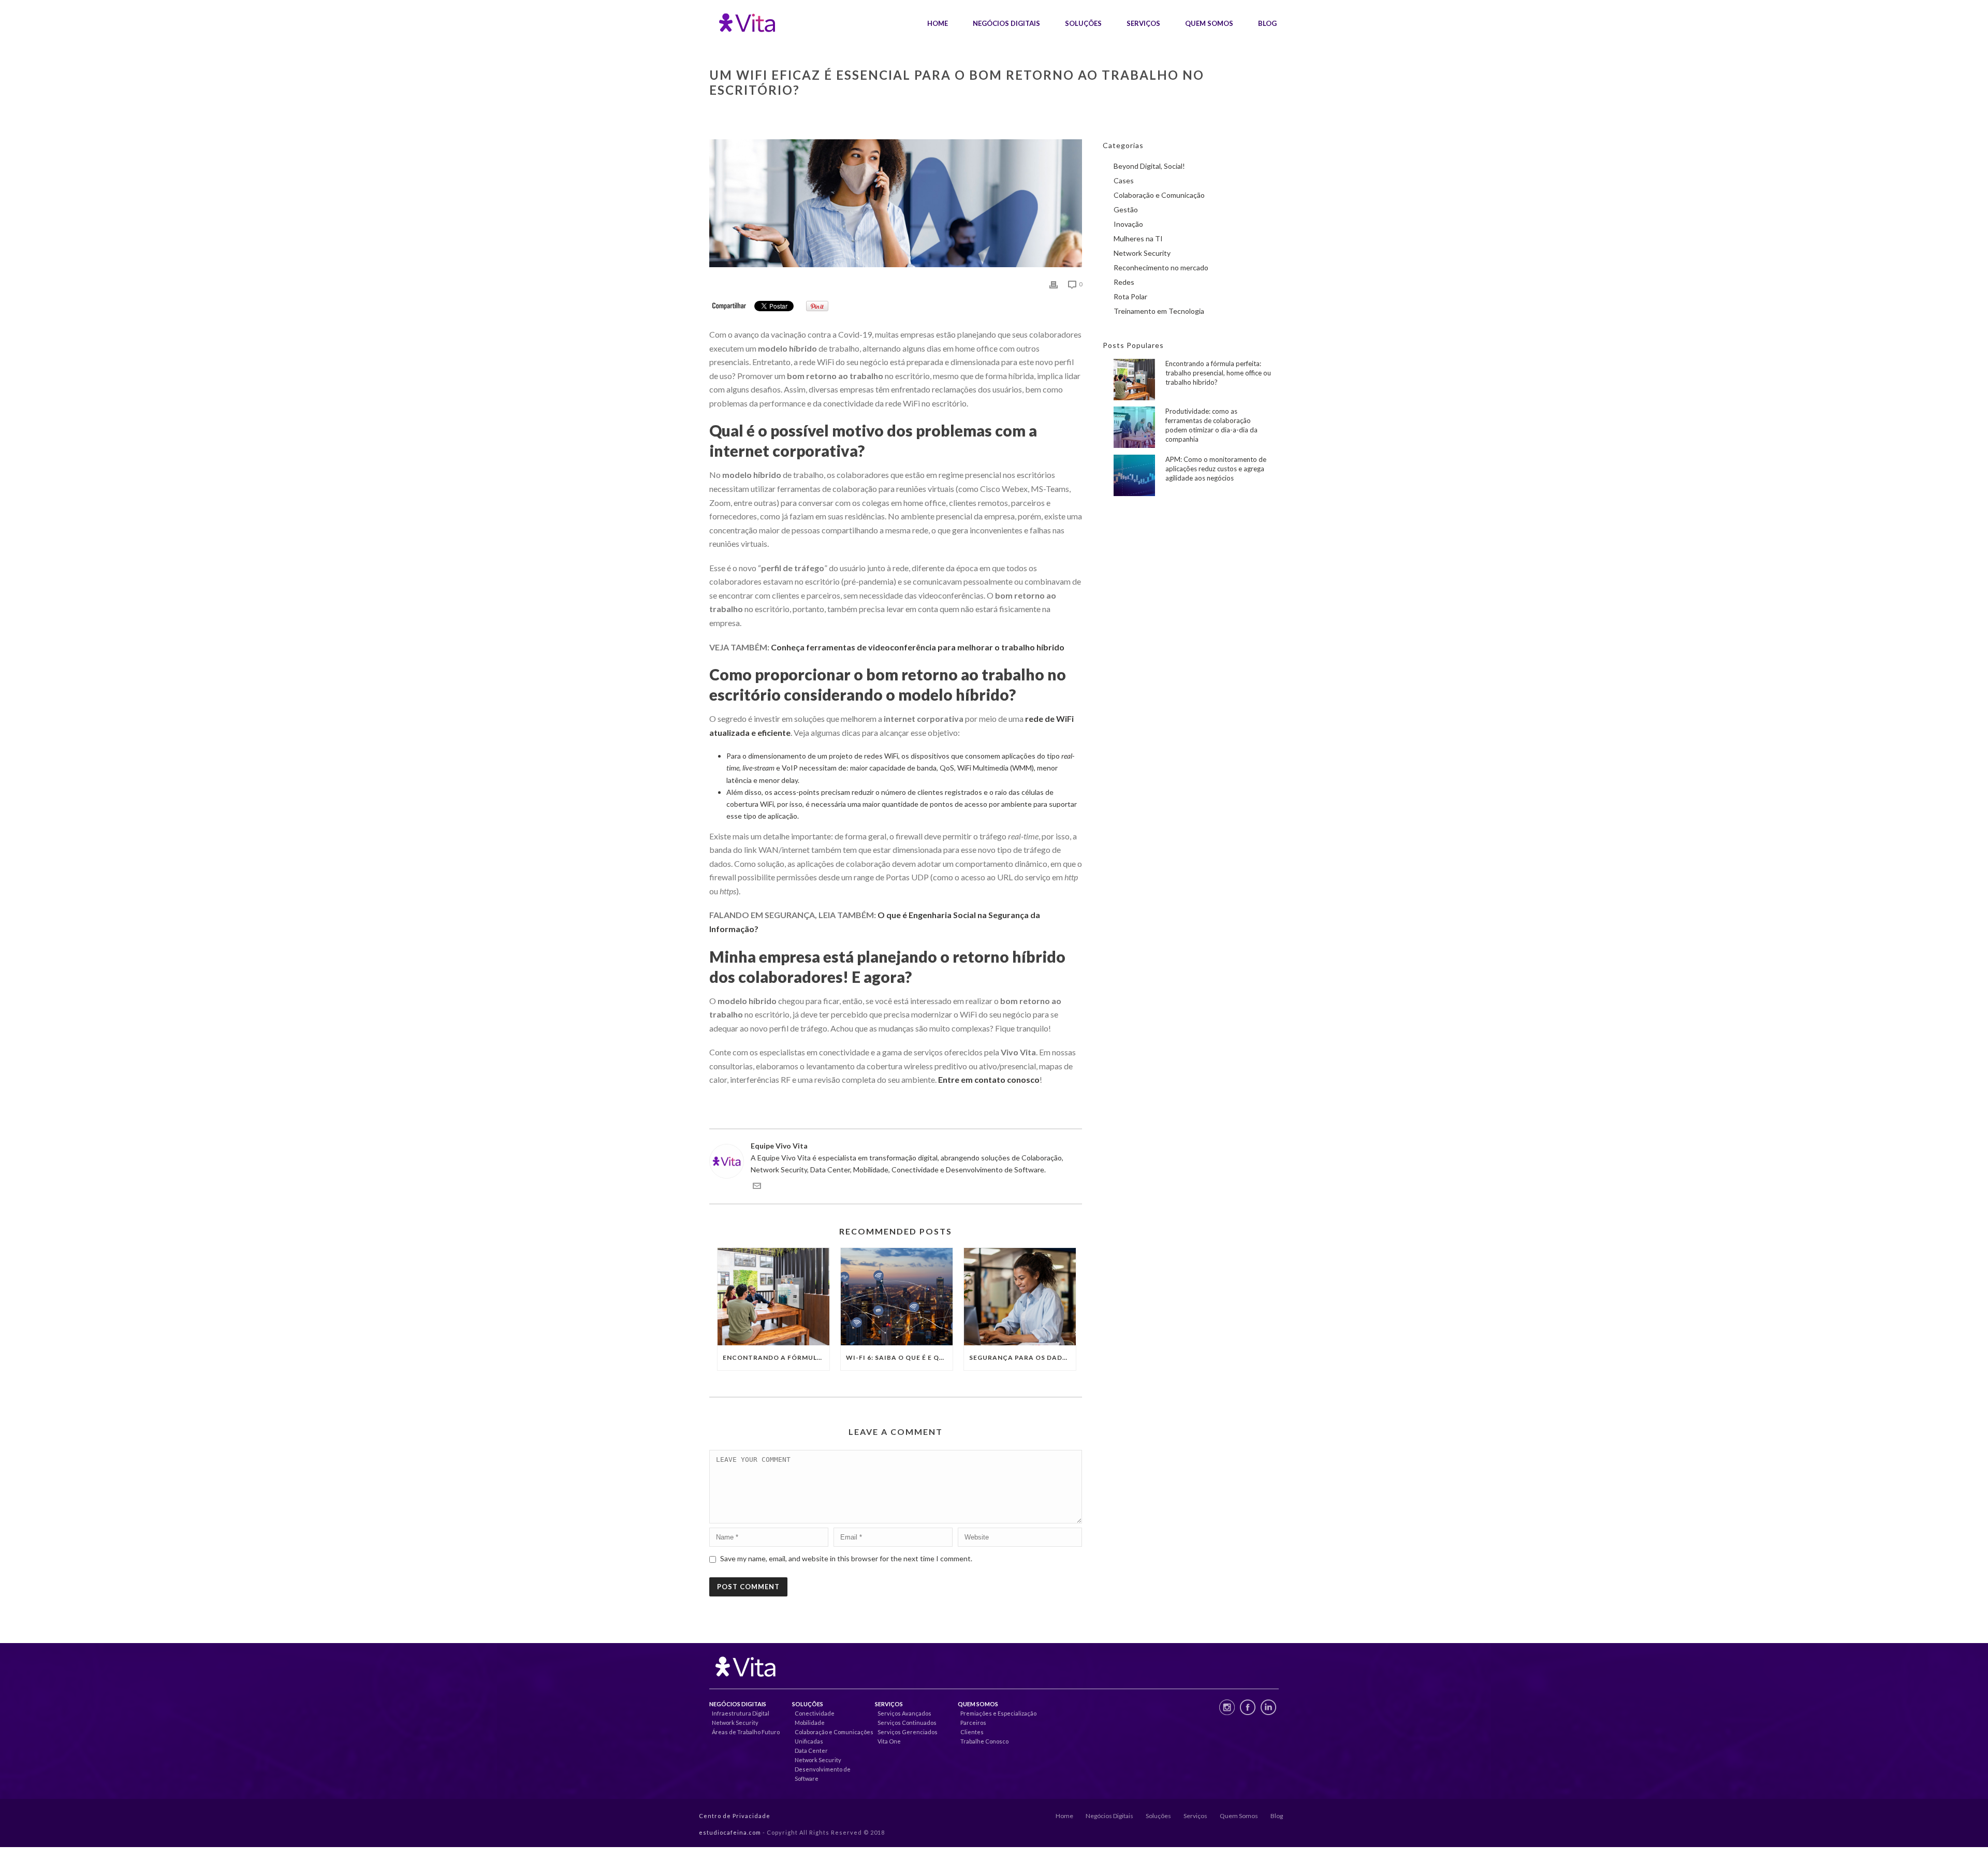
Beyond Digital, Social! (1149, 166)
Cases (1124, 180)
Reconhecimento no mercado (1161, 267)
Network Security (1142, 253)
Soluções (1083, 23)
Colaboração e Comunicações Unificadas (834, 1737)
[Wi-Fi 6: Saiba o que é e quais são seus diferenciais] (897, 1297)
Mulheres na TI (1138, 238)
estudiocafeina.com (730, 1832)
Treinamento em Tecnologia (1159, 311)
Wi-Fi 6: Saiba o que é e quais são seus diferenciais (899, 1357)
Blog (1267, 23)
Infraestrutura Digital (741, 1713)
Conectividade (815, 1713)
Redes (1124, 282)
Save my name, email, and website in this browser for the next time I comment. (846, 1558)
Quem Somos (1209, 23)
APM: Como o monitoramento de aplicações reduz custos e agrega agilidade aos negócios (1216, 469)
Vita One (889, 1741)
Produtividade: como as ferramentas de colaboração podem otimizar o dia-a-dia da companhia (1211, 425)
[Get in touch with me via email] (757, 1187)
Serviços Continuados (907, 1723)
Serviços (1143, 23)
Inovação (1128, 224)
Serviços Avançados (904, 1713)
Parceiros (973, 1723)
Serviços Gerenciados (908, 1732)
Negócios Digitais (1006, 23)
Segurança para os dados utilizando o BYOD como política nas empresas (1022, 1357)
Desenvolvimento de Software (823, 1774)
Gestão (1126, 209)
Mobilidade (810, 1723)
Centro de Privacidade (735, 1816)
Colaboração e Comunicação (1159, 195)
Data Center (811, 1751)
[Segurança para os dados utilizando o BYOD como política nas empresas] (1020, 1297)
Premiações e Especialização (998, 1713)
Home (938, 23)
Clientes (972, 1732)
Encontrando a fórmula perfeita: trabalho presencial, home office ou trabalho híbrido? (776, 1357)
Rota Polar (1130, 296)
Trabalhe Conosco (984, 1741)
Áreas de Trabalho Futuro (746, 1732)
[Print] (1054, 284)
